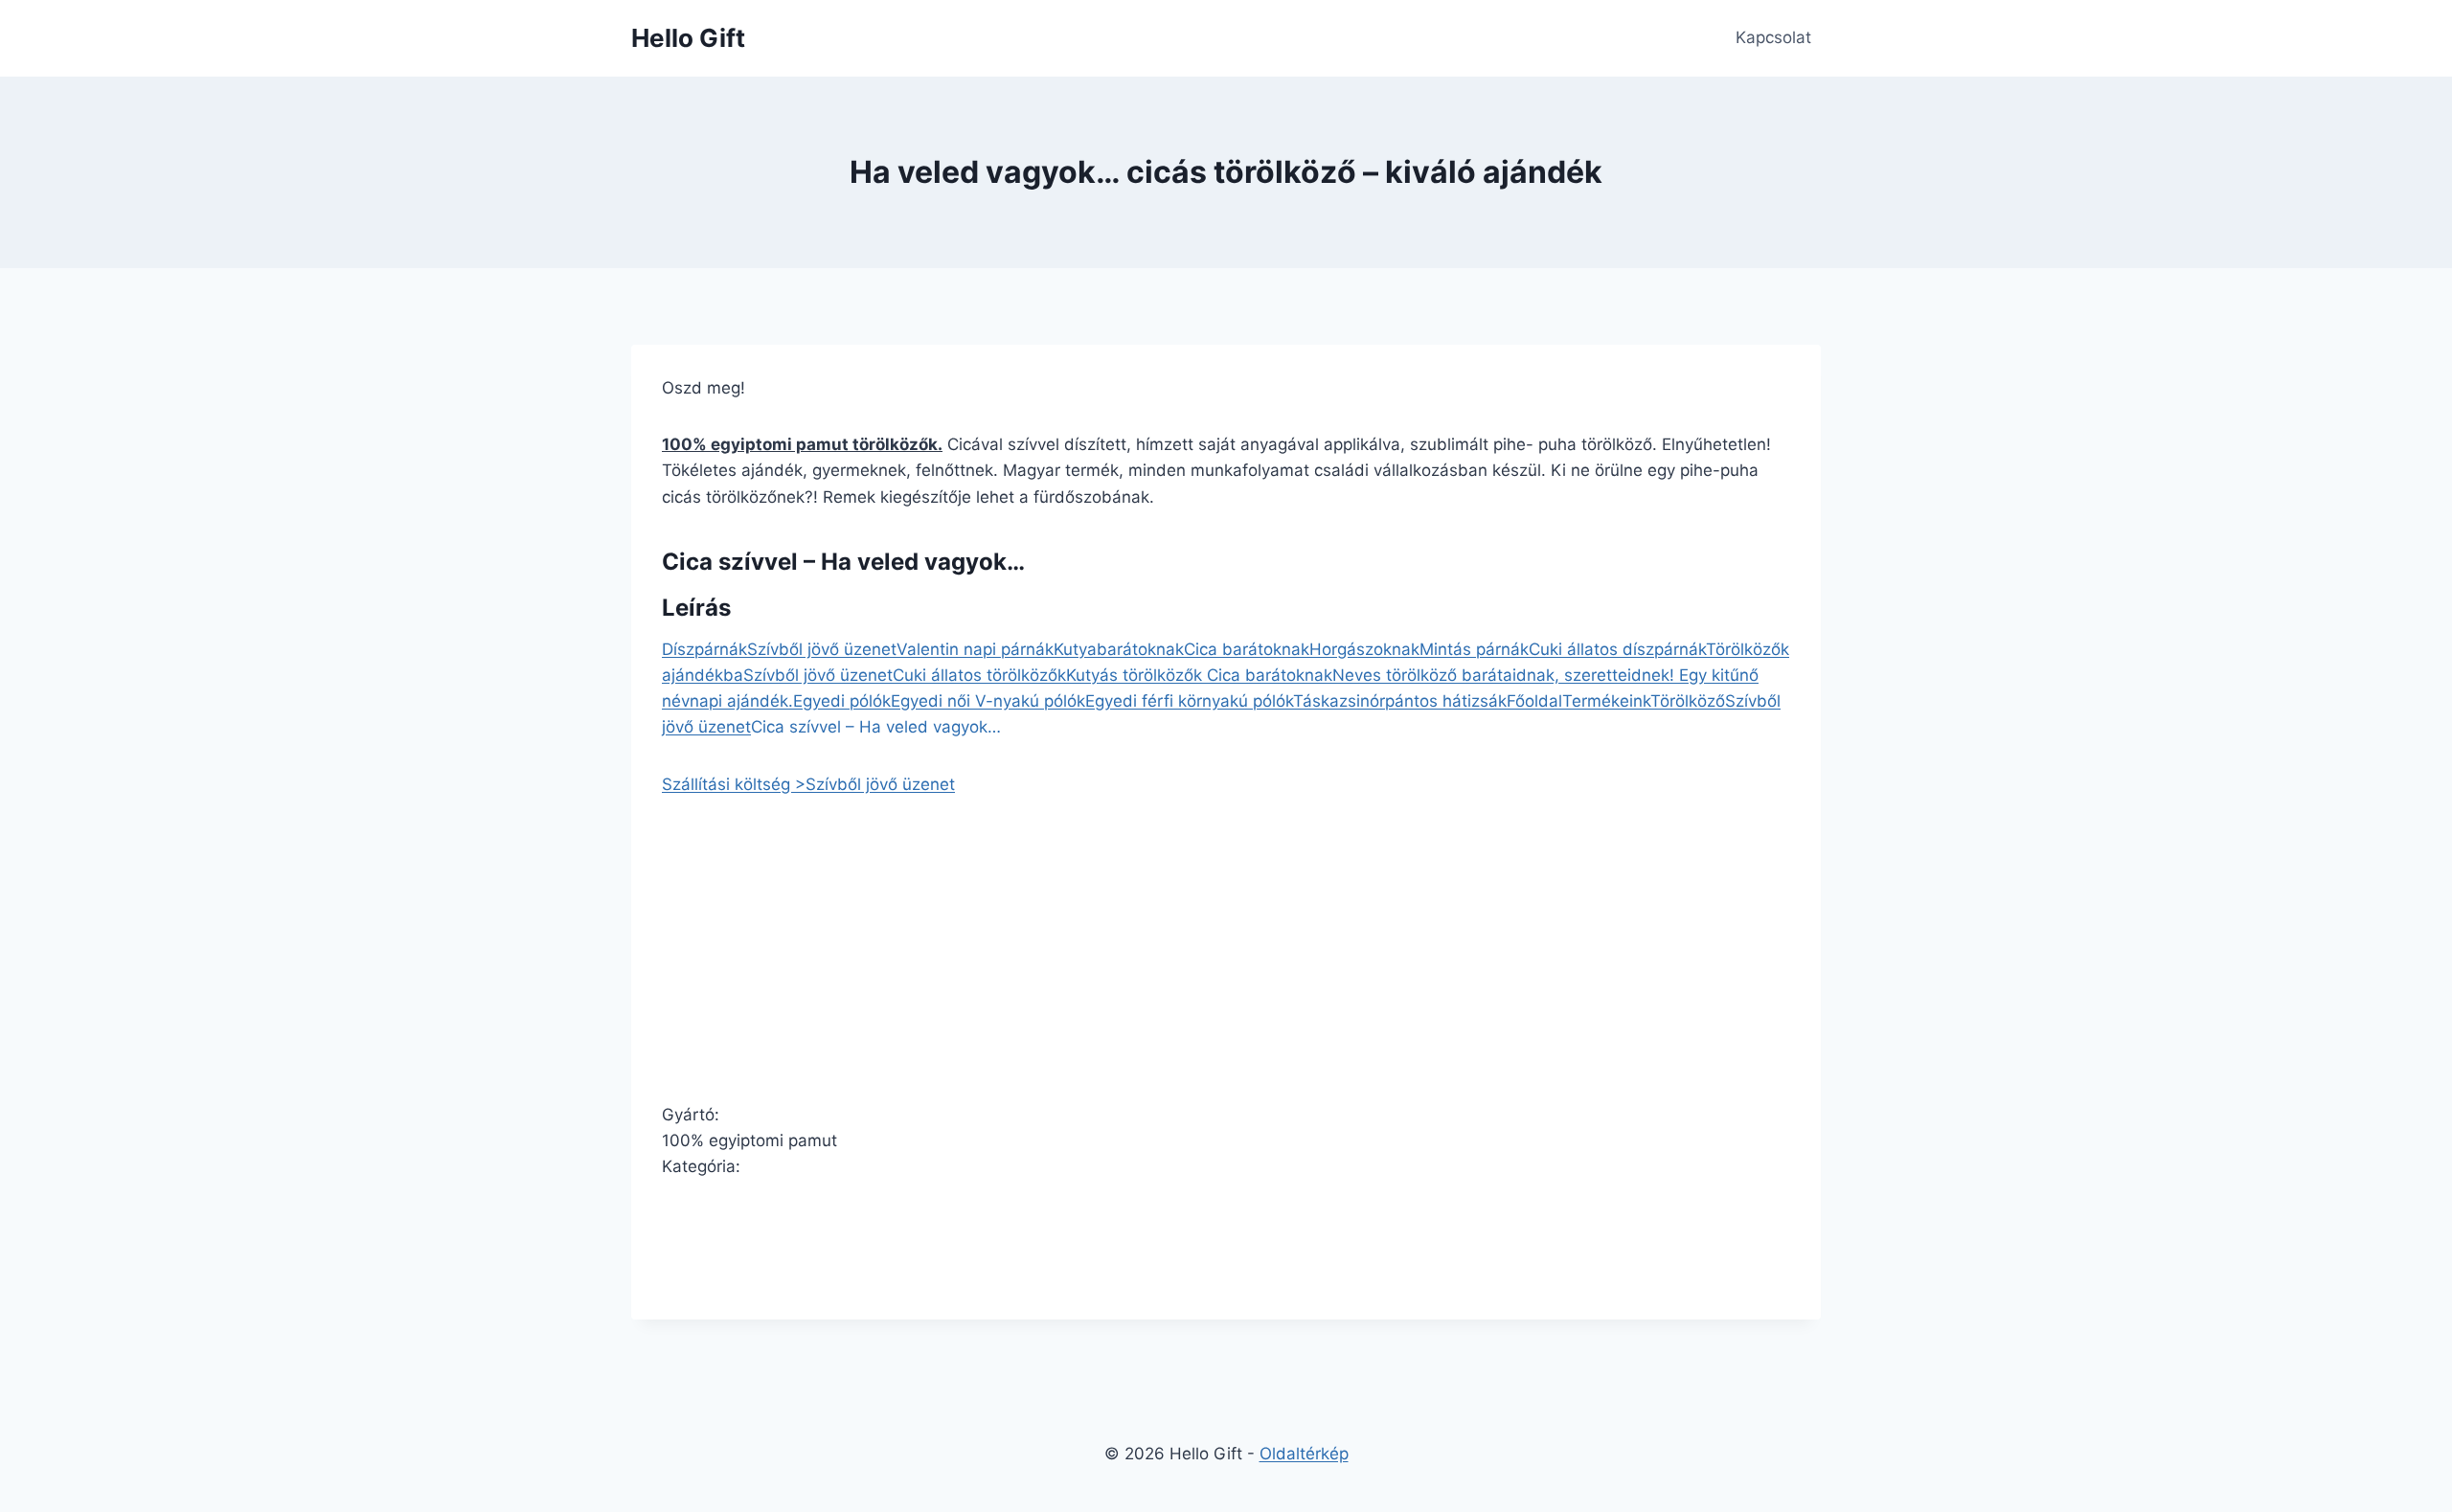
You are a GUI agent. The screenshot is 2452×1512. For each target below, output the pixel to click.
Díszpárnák (704, 649)
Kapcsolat (1773, 37)
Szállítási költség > (734, 784)
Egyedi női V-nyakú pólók (988, 701)
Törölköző (1688, 701)
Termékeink (1606, 701)
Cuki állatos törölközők (979, 675)
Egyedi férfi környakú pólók (1189, 701)
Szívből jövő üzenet (822, 649)
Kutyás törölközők (1136, 675)
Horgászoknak (1364, 649)
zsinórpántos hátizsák (1423, 701)
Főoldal (1534, 701)
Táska (1316, 701)
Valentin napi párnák (975, 649)
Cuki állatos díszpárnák (1617, 649)
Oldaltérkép (1304, 1454)
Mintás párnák (1474, 649)
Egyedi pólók (842, 701)
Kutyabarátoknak (1119, 649)
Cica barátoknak (1247, 649)
